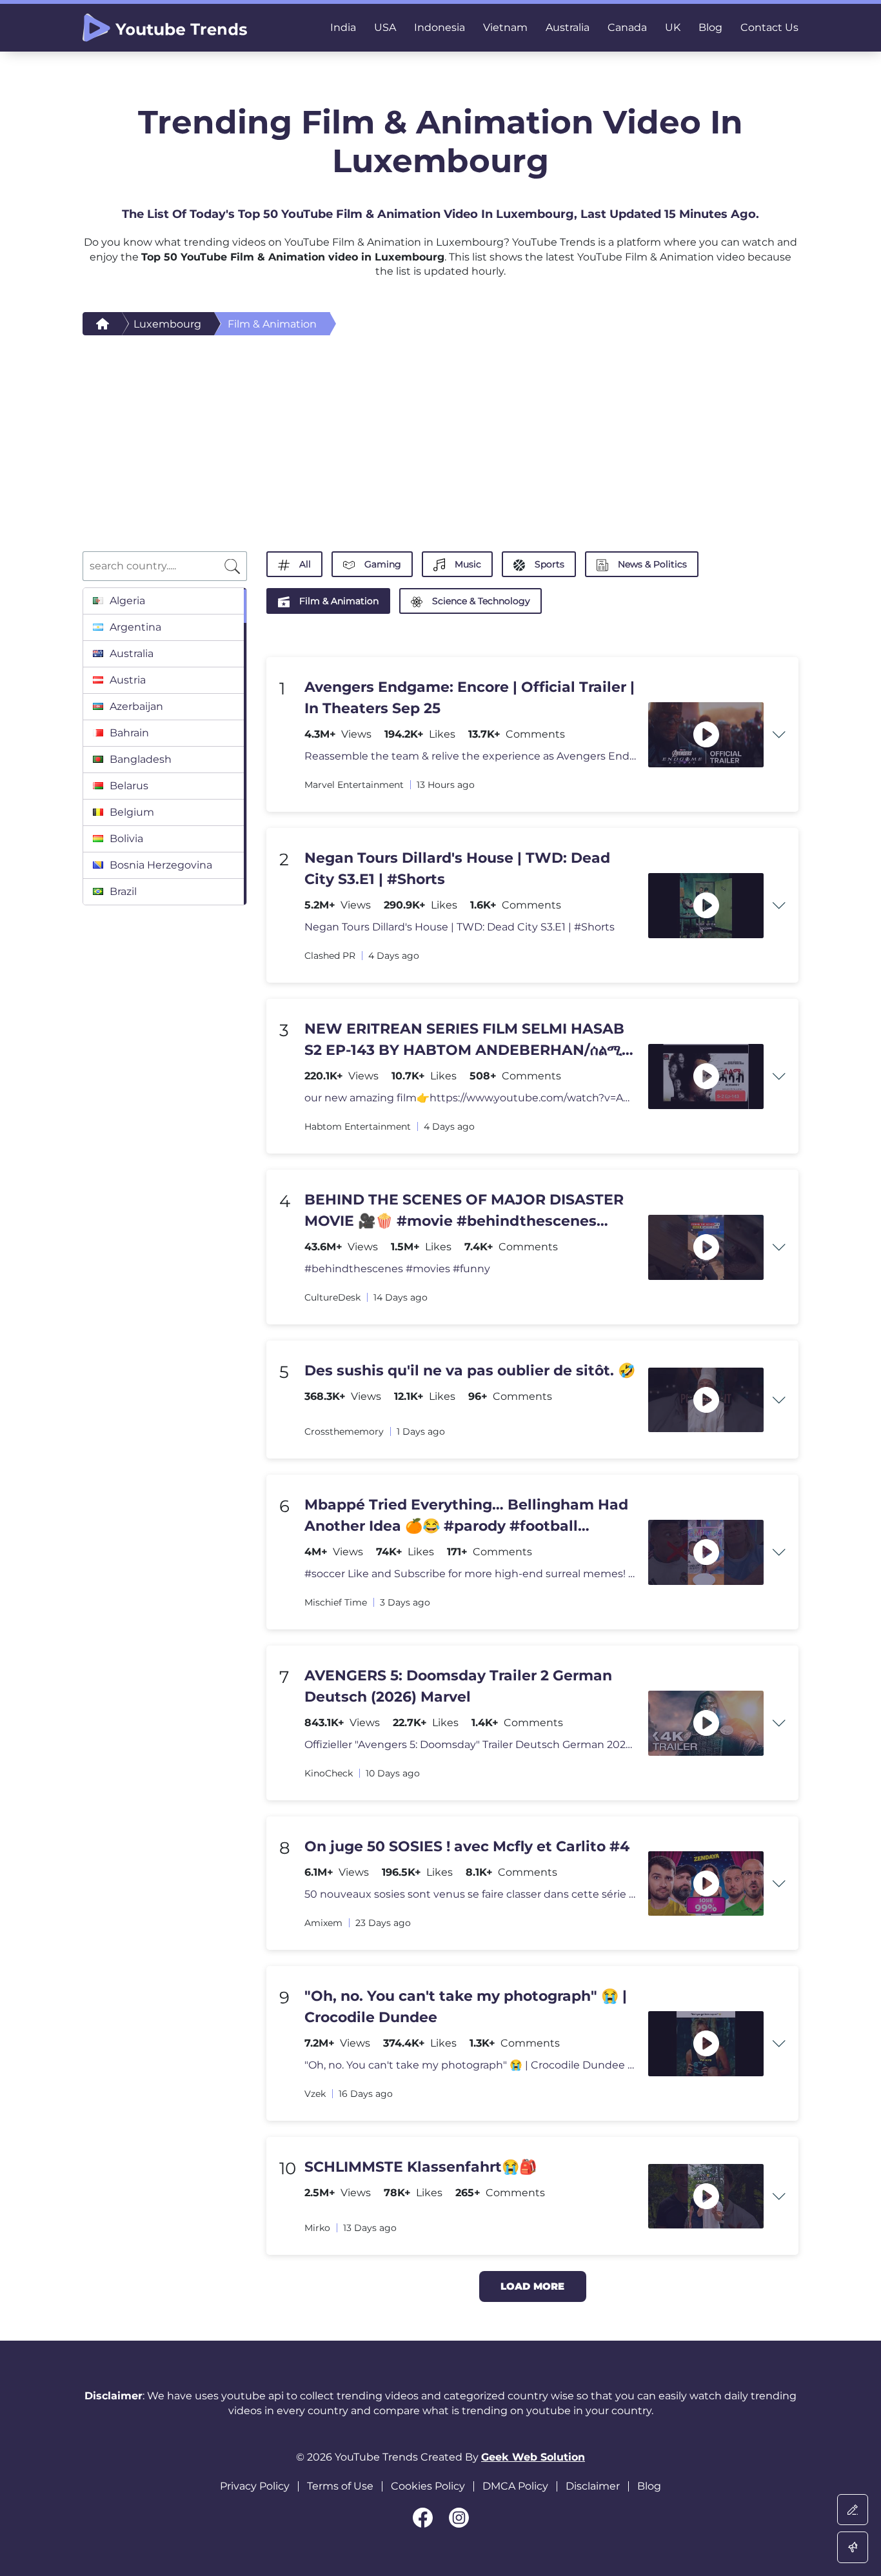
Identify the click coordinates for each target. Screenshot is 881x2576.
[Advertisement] (440, 432)
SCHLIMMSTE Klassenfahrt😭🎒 (421, 2167)
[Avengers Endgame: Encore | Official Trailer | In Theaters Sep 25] (706, 735)
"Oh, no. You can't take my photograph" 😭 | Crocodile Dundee (466, 2007)
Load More (532, 2286)
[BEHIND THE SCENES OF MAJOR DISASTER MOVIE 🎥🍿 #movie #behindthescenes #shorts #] (706, 1247)
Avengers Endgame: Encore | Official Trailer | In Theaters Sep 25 (470, 698)
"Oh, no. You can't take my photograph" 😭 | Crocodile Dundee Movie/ (470, 2065)
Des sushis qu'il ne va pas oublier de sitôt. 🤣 (470, 1371)
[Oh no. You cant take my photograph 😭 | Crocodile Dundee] (706, 2044)
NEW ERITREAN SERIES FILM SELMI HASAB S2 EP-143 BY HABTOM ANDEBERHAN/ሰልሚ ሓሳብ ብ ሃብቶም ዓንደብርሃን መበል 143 (464, 1040)
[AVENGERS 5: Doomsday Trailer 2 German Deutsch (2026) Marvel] (706, 1723)
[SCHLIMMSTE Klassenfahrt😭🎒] (706, 2197)
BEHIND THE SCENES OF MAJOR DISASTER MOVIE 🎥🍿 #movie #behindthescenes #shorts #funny (464, 1211)
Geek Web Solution (533, 2457)
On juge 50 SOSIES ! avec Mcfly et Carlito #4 (467, 1846)
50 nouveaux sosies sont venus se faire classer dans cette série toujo (470, 1894)
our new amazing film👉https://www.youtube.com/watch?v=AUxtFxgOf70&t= (470, 1098)
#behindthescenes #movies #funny (397, 1269)
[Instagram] (459, 2518)
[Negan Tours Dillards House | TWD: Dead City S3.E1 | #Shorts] (706, 906)
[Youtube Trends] (165, 28)
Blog (649, 2486)
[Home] (103, 324)
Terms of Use (340, 2486)
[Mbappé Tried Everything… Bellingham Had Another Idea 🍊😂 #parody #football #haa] (706, 1552)
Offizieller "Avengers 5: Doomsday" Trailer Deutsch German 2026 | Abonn (470, 1745)
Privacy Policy (255, 2486)
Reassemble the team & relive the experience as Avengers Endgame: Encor (470, 756)
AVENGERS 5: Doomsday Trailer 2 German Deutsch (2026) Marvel (458, 1686)
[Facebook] (423, 2518)
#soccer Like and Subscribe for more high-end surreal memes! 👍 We (470, 1574)
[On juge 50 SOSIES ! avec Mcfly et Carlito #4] (706, 1884)
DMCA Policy (515, 2486)
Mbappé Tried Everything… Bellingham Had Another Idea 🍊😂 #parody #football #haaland (466, 1516)
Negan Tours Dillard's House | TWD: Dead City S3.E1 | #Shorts (457, 869)
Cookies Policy (428, 2486)
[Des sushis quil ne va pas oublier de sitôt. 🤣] (706, 1400)
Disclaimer (593, 2486)
